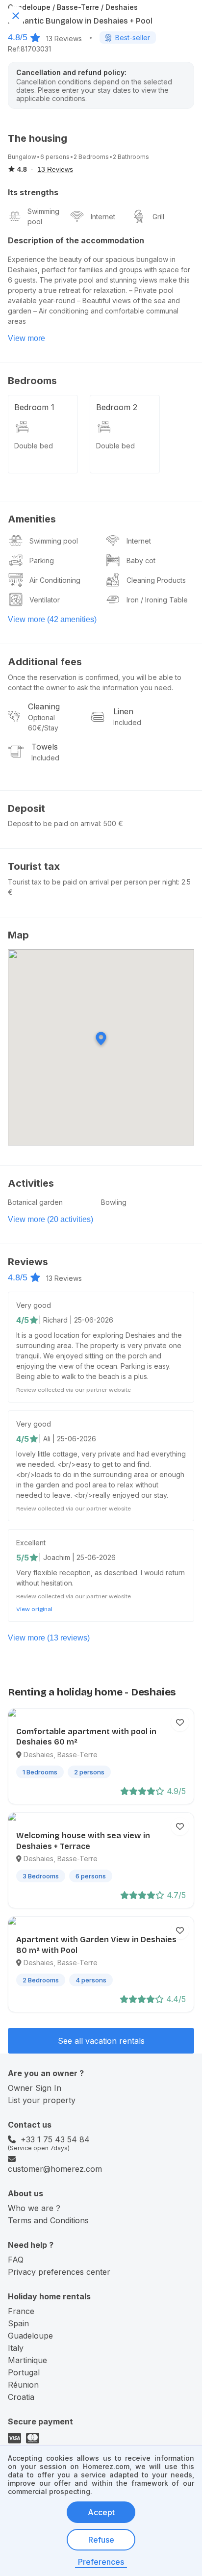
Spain (18, 2323)
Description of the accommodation (76, 240)
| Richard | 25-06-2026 (76, 1320)
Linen (123, 711)
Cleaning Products (156, 580)
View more (26, 338)
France (21, 2311)
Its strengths (33, 192)
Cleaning (44, 706)
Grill (158, 217)
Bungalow (22, 157)
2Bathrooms (131, 157)
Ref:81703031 (29, 49)
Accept (101, 2512)
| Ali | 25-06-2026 (67, 1439)
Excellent (31, 1543)
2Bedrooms (91, 157)
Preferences (101, 2562)
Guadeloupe (30, 2336)
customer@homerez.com (55, 2169)
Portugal (24, 2372)
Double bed (34, 446)
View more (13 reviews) (49, 1638)
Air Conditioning (55, 580)
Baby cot (141, 560)
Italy (16, 2348)
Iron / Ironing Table (157, 600)
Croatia (21, 2397)
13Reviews (64, 39)
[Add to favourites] (180, 1722)
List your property (42, 2100)
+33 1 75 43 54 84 (55, 2139)
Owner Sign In (35, 2088)
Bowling (114, 1202)
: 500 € (112, 823)
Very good (34, 1305)
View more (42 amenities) (52, 619)
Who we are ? (34, 2208)
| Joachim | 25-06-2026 (77, 1557)
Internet (103, 217)
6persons (55, 157)
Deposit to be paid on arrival (54, 823)
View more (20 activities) (50, 1219)
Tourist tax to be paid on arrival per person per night (93, 882)
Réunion (23, 2385)
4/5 (23, 1320)
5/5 (23, 1558)
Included (127, 722)
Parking (42, 560)
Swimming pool (43, 216)
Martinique (27, 2360)
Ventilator (45, 600)
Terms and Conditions (48, 2220)
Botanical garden (35, 1202)
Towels (45, 747)
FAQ (16, 2260)
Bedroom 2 (117, 407)
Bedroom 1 (34, 407)
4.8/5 (18, 37)
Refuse (101, 2540)
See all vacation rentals (101, 2041)
